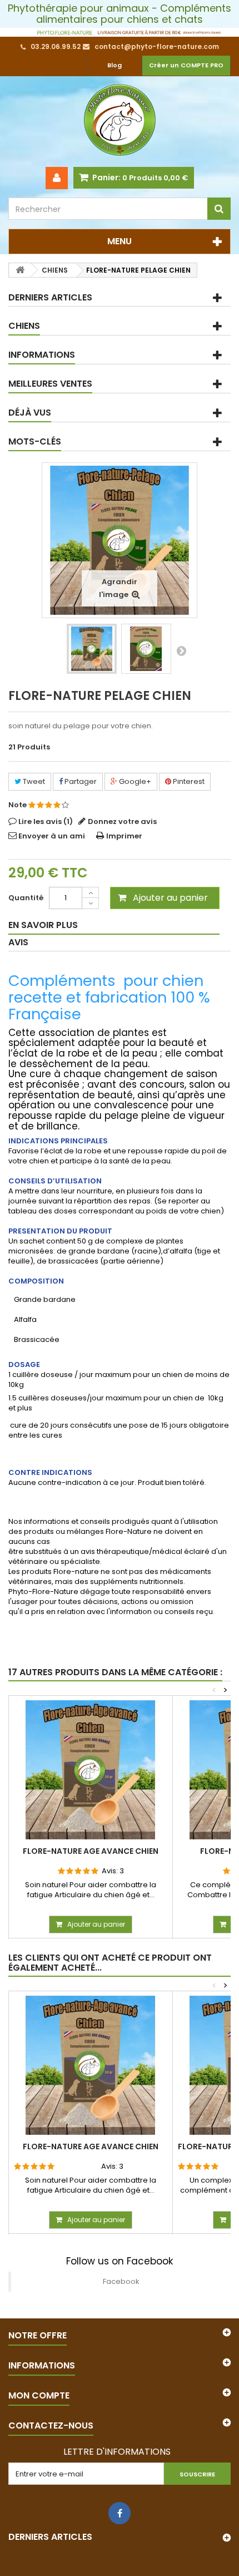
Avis (18, 942)
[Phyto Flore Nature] (120, 122)
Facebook (121, 2281)
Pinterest (188, 781)
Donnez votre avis (122, 821)
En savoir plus (43, 925)
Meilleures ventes (50, 384)
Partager (80, 781)
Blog (114, 65)
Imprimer (124, 836)
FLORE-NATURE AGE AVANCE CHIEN (91, 1851)
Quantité (26, 898)
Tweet (33, 781)
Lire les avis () (46, 821)
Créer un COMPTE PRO (186, 65)
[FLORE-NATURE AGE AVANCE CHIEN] (91, 1770)
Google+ (134, 781)
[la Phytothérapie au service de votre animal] (120, 32)
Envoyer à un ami (52, 836)
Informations (42, 355)
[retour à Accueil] (20, 270)
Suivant (181, 650)
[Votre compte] (57, 178)
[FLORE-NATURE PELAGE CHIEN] (92, 649)
